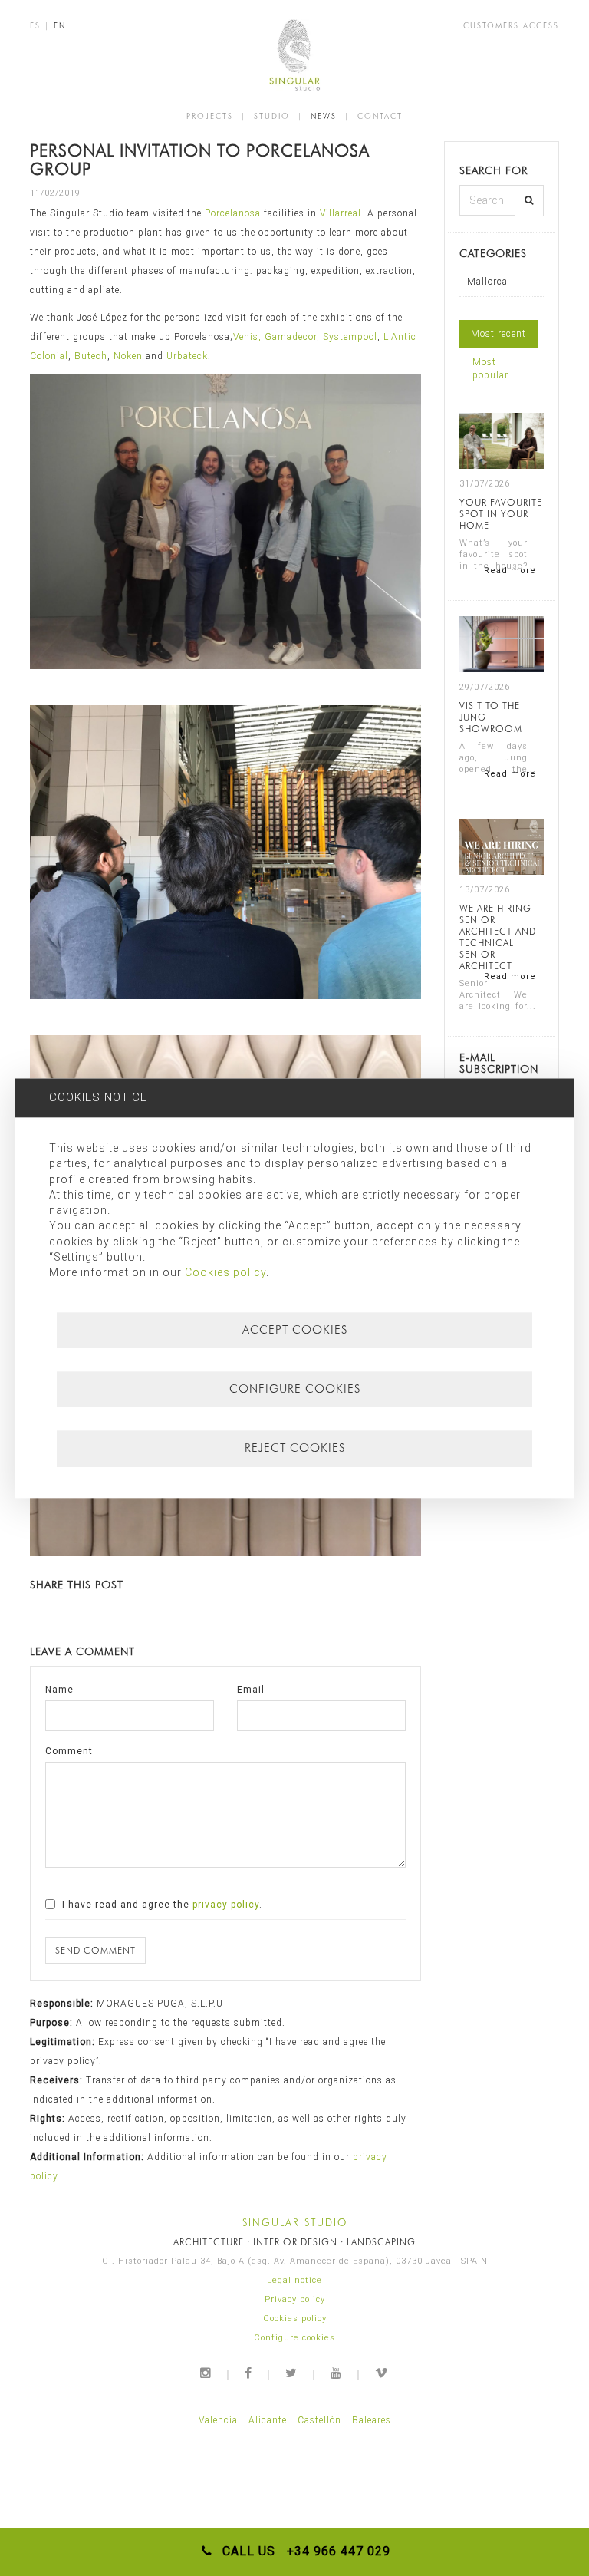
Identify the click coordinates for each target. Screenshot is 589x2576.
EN (60, 25)
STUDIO (272, 116)
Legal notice (294, 2280)
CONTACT (380, 116)
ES (35, 25)
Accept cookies (295, 1330)
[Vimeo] (382, 2373)
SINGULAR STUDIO (295, 2222)
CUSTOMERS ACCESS (511, 25)
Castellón (319, 2420)
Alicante (268, 2420)
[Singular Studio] (294, 55)
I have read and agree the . (161, 1905)
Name (59, 1690)
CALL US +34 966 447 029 (303, 2551)
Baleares (372, 2420)
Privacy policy (295, 2299)
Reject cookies (295, 1449)
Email (251, 1690)
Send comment (95, 1950)
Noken (128, 356)
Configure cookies (294, 2338)
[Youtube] (337, 2373)
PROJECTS (210, 116)
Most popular (490, 369)
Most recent (499, 334)
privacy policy (226, 1905)
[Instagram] (206, 2373)
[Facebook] (249, 2373)
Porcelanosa (233, 213)
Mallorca (487, 282)
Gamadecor (291, 337)
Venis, (249, 337)
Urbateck (187, 356)
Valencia (218, 2420)
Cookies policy (295, 2319)
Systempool (350, 337)
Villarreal (341, 213)
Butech (91, 356)
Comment (69, 1751)
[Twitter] (292, 2373)
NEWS (324, 116)
